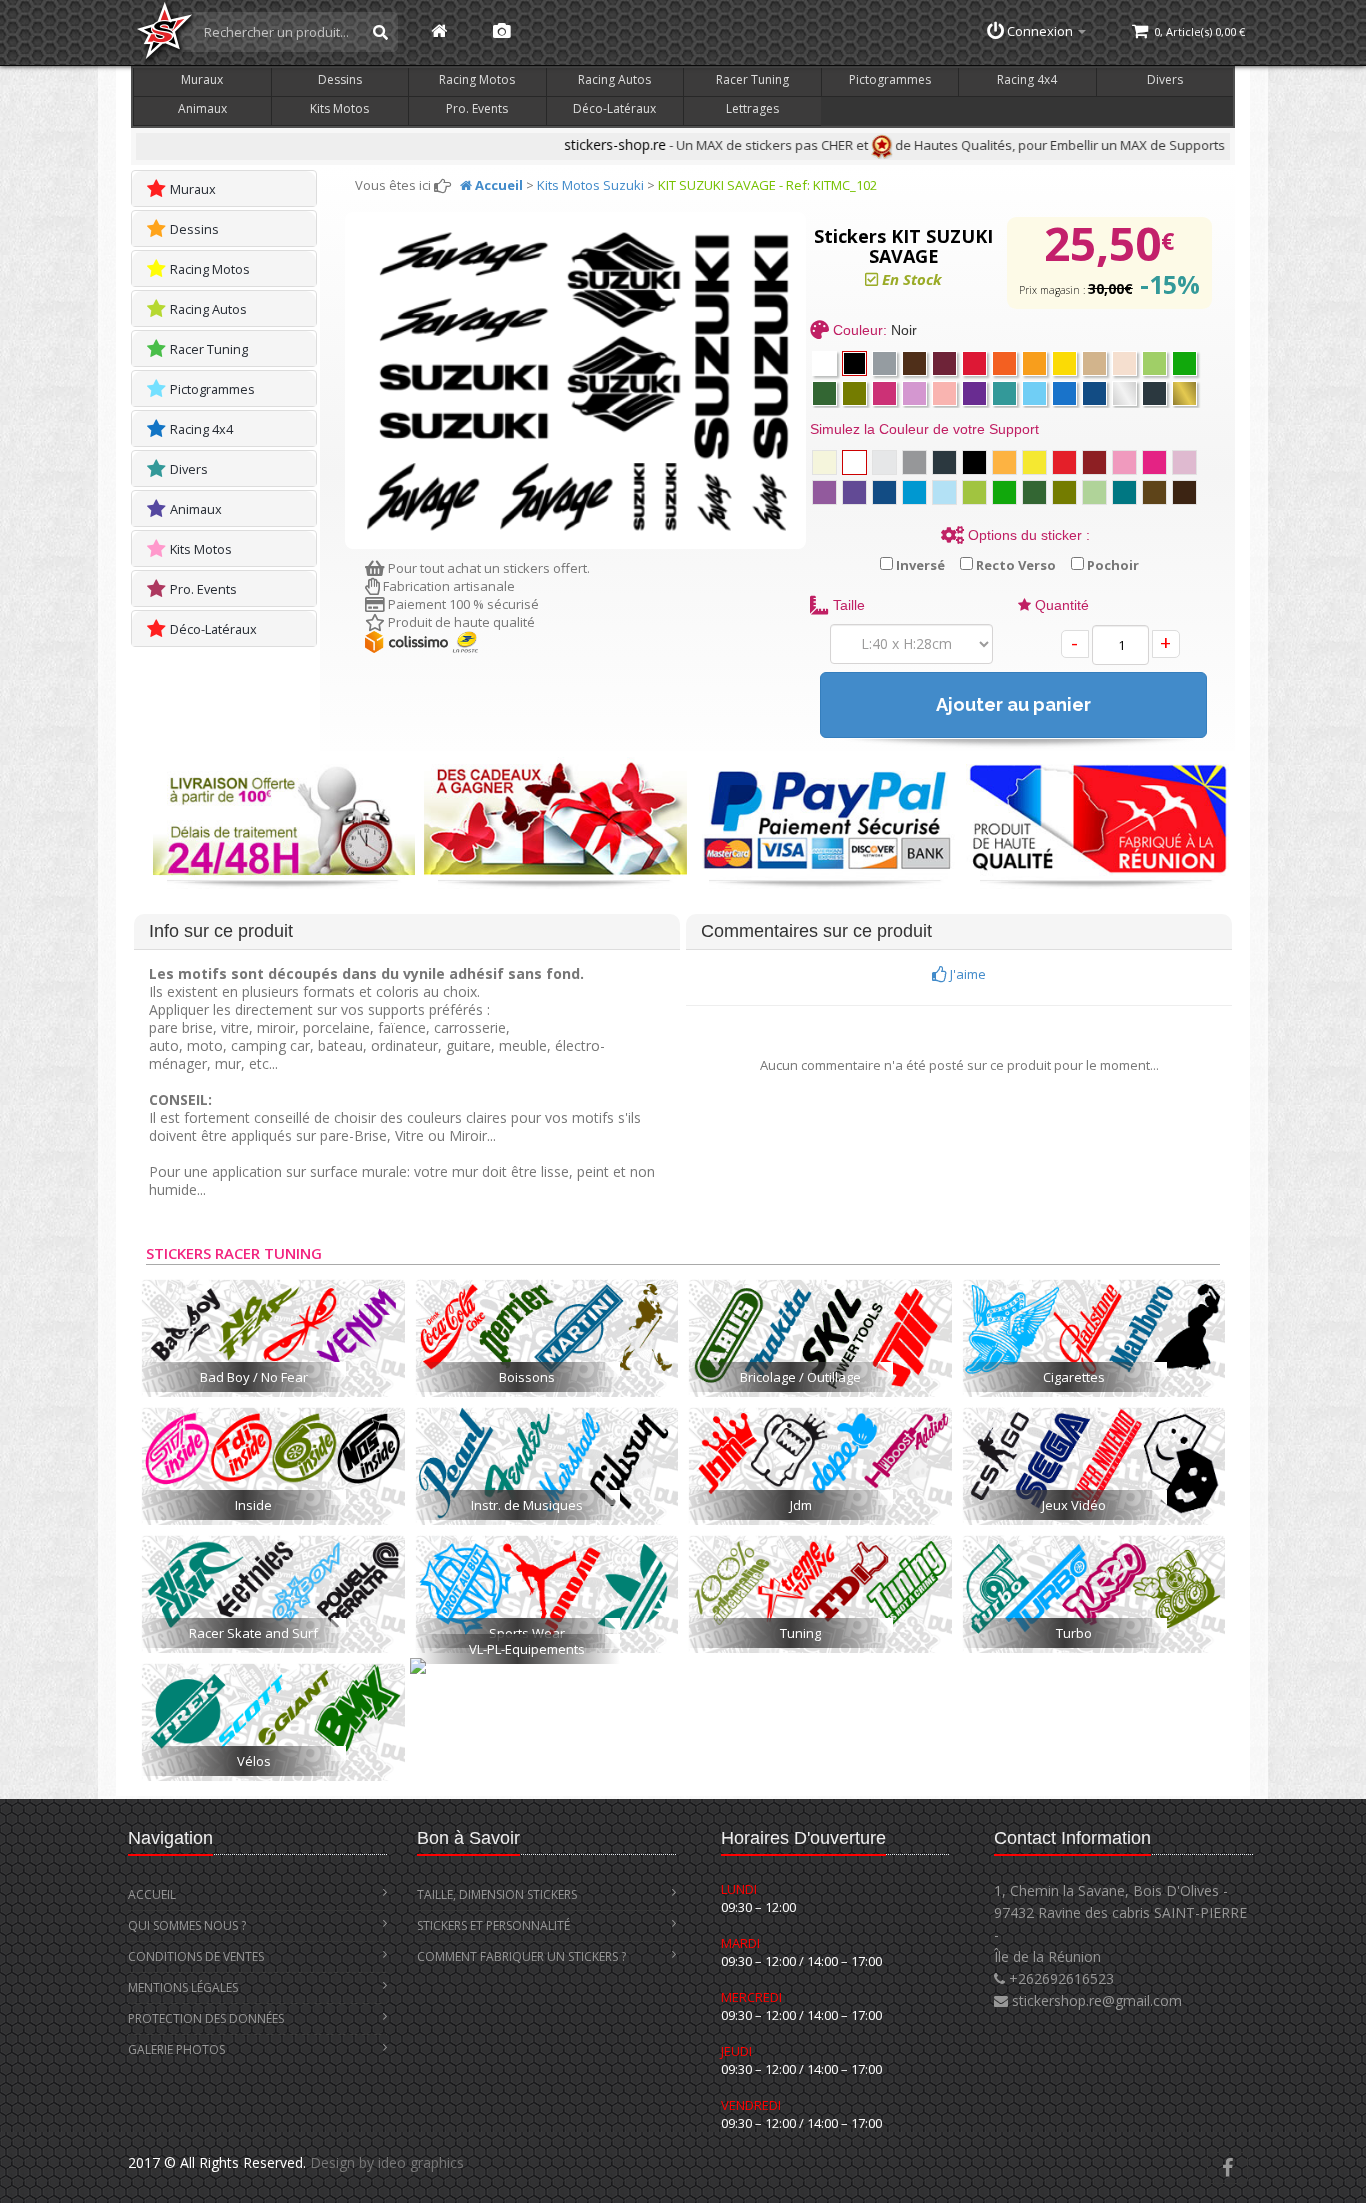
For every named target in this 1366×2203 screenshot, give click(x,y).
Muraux (202, 79)
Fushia (1154, 462)
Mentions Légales (183, 1987)
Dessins (340, 79)
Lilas (1184, 462)
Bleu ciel (944, 492)
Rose (1124, 462)
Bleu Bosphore (884, 492)
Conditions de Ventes (196, 1956)
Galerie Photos (176, 2049)
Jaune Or (1004, 462)
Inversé (919, 565)
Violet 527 (974, 393)
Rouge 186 (974, 363)
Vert (974, 492)
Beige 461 (1094, 363)
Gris (914, 462)
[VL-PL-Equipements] (547, 1681)
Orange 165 (1004, 363)
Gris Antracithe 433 (1154, 393)
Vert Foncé (824, 393)
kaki (854, 393)
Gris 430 (884, 363)
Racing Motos (477, 79)
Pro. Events (477, 108)
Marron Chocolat (914, 363)
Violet (824, 492)
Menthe (1094, 492)
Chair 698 (1124, 363)
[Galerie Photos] (501, 31)
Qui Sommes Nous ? (187, 1925)
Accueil (152, 1894)
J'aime (966, 974)
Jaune (1034, 462)
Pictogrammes (890, 79)
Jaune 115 (1064, 363)
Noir (854, 363)
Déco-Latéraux (614, 108)
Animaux (202, 108)
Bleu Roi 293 (1064, 393)
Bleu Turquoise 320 (1004, 393)
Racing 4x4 (1027, 79)
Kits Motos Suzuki (590, 185)
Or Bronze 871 (1184, 393)
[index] (439, 31)
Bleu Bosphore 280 (1094, 393)
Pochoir (1111, 565)
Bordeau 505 (944, 363)
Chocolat (1154, 492)
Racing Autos (614, 79)
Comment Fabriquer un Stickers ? (521, 1956)
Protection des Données (206, 2018)
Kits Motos (339, 108)
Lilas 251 (914, 393)
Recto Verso (1014, 565)
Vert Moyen (1004, 492)
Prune (1094, 462)
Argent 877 (1124, 393)
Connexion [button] (1040, 31)
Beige (824, 462)
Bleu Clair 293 (1034, 393)
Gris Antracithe (944, 462)
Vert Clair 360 (1154, 363)
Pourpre (854, 492)
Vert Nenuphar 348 (1184, 363)
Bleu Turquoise (1124, 492)
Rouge (1064, 462)
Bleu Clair (914, 492)
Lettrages (752, 108)
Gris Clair (884, 462)
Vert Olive (1064, 492)
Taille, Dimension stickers (497, 1894)
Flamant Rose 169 (944, 393)
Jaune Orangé (1034, 363)
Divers (1165, 79)
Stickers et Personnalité (493, 1925)
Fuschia (884, 393)
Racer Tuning (752, 79)
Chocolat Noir (1184, 492)
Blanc (824, 363)
